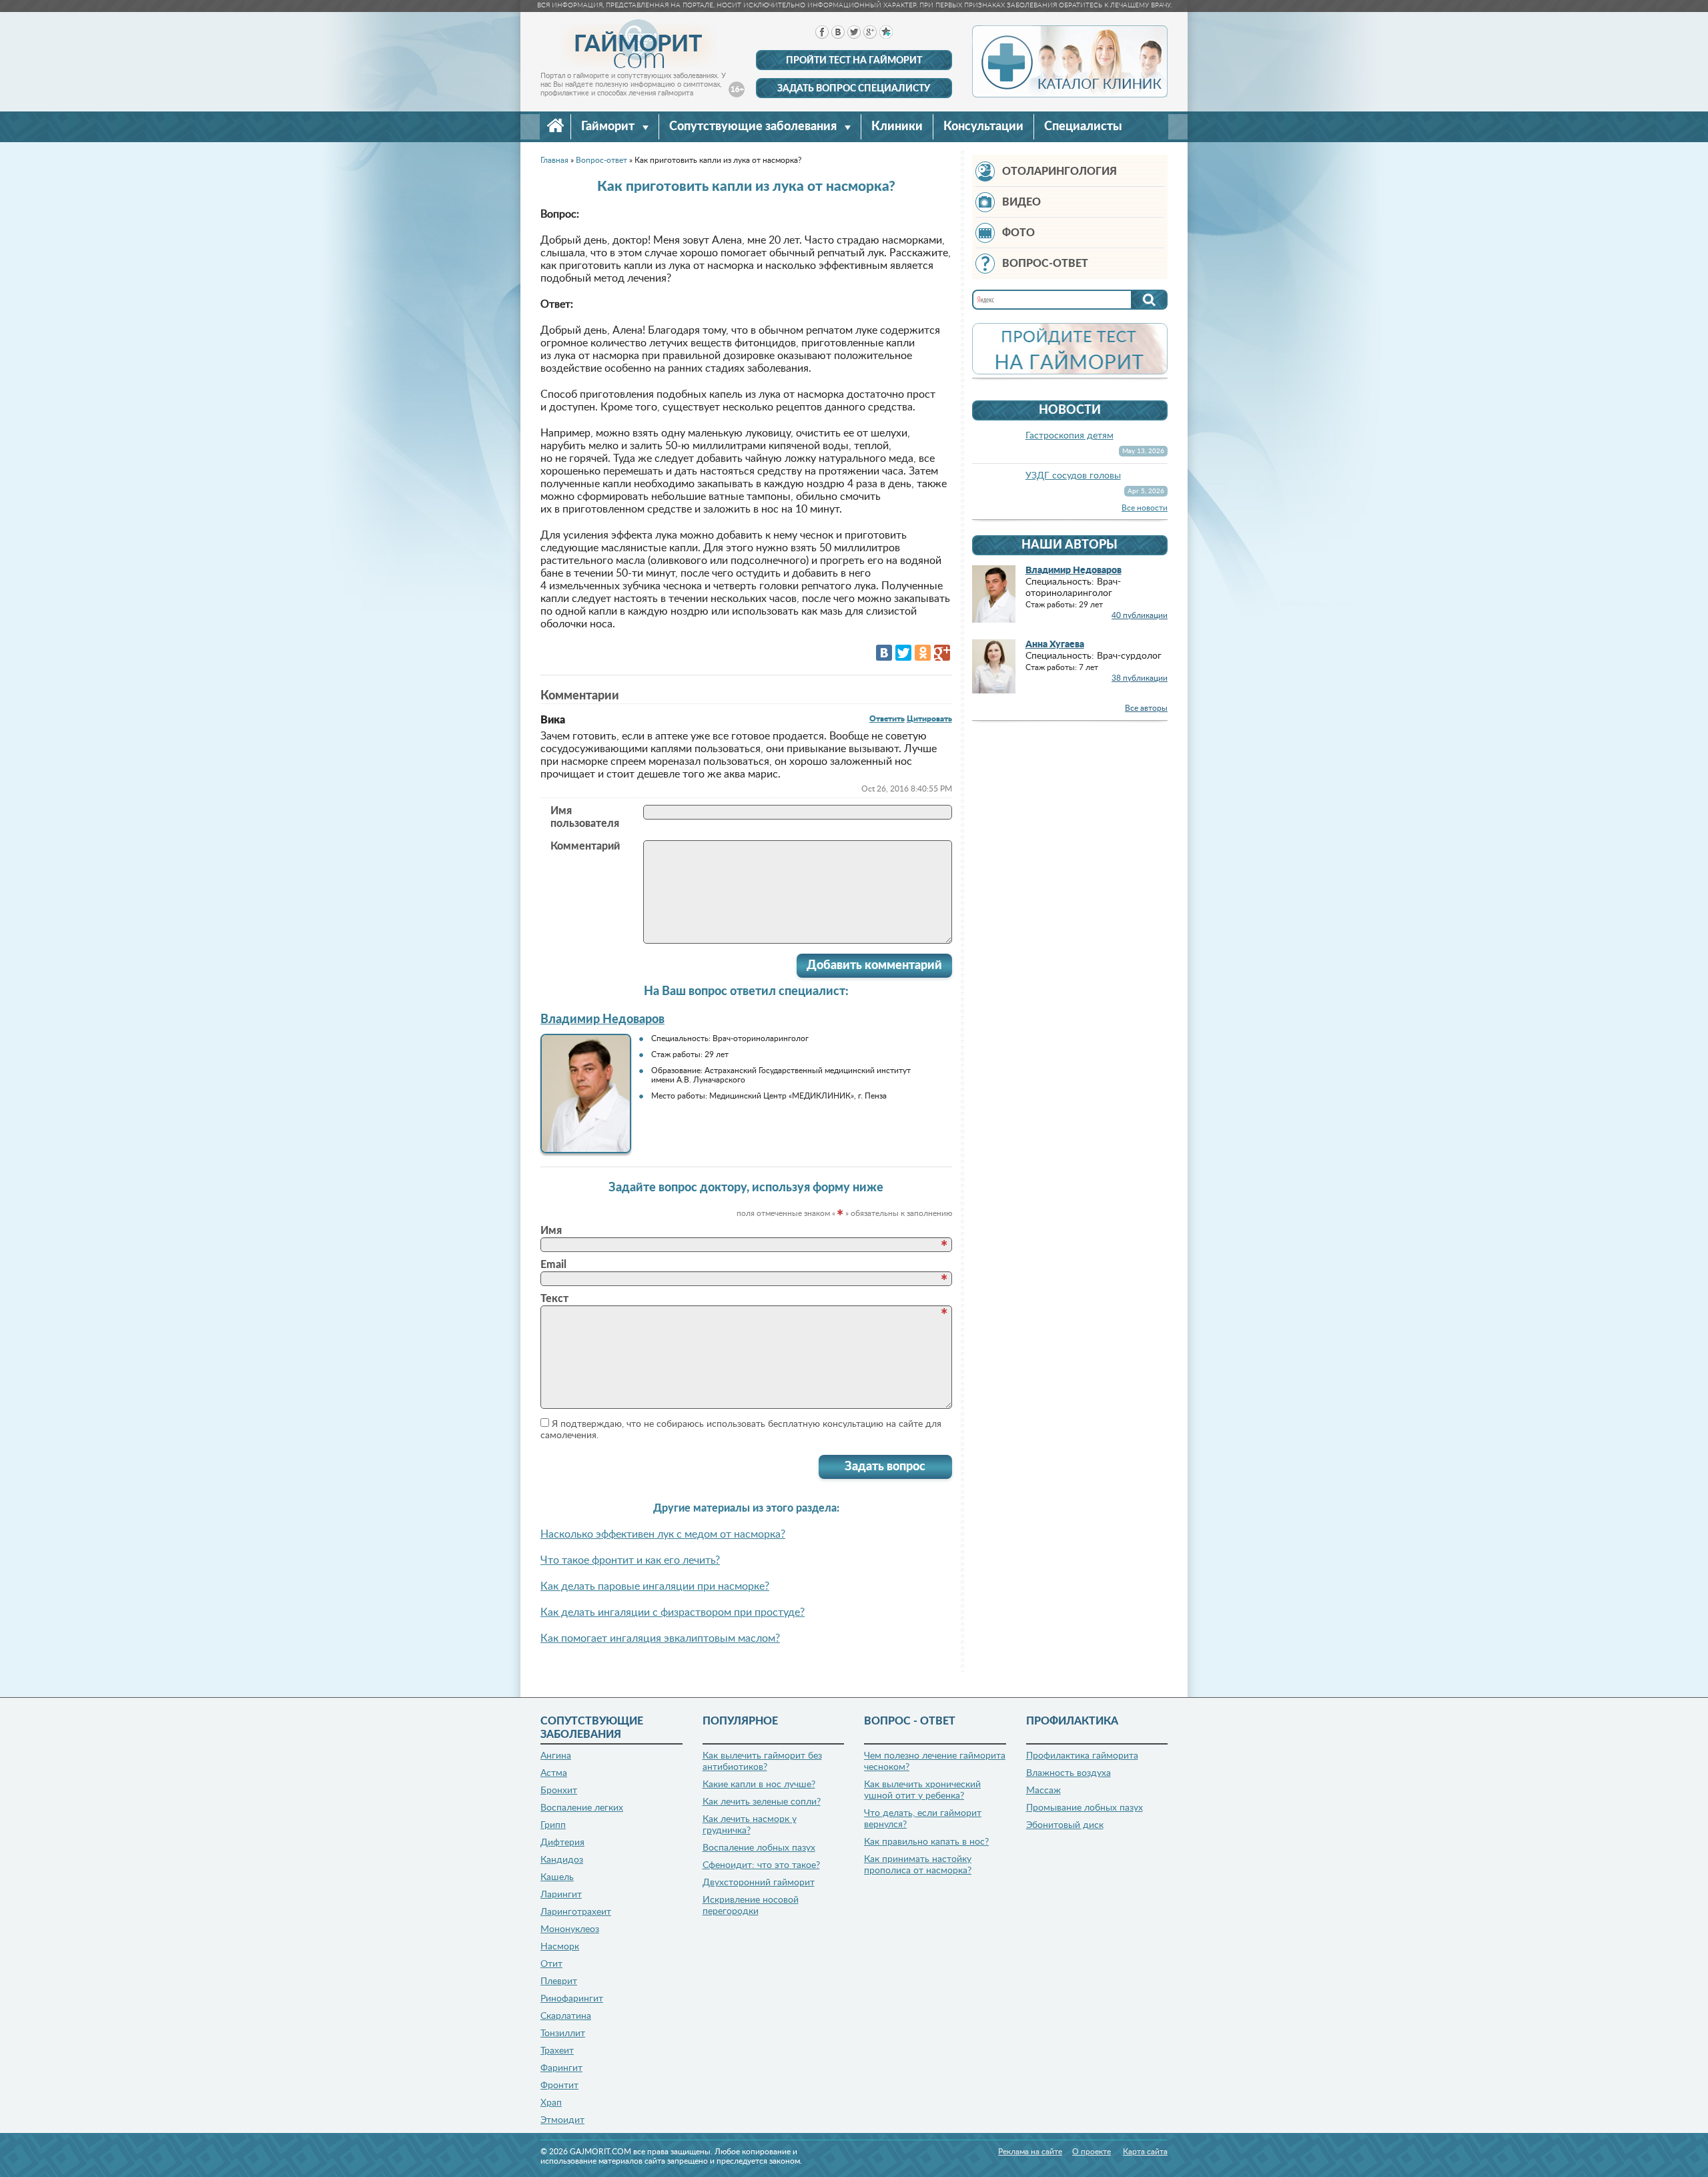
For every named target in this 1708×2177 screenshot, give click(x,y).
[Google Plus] (942, 653)
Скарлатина (566, 2016)
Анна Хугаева (1055, 645)
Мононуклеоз (570, 1929)
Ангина (556, 1756)
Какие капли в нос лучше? (759, 1785)
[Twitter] (903, 653)
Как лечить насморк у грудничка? (750, 1825)
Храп (551, 2103)
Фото (1018, 233)
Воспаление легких (582, 1808)
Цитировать (929, 719)
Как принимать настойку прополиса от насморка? (918, 1865)
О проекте (1092, 2152)
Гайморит (609, 127)
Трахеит (557, 2051)
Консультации (983, 127)
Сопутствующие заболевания (754, 127)
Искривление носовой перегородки (751, 1906)
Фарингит (561, 2068)
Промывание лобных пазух (1085, 1808)
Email (553, 1265)
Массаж (1043, 1791)
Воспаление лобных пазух (759, 1848)
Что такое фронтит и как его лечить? (630, 1560)
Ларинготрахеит (576, 1912)
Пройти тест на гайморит (854, 61)
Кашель (557, 1877)
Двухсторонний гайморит (759, 1883)
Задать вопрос (885, 1467)
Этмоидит (562, 2120)
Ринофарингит (572, 1999)
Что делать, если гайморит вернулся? (923, 1819)
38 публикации (1140, 678)
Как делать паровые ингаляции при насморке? (655, 1586)
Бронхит (559, 1791)
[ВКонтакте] (884, 653)
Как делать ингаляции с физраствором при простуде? (673, 1612)
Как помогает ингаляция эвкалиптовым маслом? (660, 1638)
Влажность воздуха (1069, 1773)
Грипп (553, 1825)
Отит (551, 1964)
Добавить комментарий (874, 966)
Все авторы (1146, 708)
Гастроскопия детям (1070, 436)
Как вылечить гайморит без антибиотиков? (762, 1762)
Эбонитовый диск (1065, 1825)
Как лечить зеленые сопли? (762, 1802)
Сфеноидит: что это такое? (761, 1865)
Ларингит (561, 1895)
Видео (1021, 202)
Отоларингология (1059, 172)
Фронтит (559, 2086)
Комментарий (585, 846)
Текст (554, 1299)
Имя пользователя (585, 817)
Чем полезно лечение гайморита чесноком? (935, 1762)
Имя (551, 1231)
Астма (554, 1773)
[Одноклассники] (923, 653)
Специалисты (1083, 127)
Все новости (1145, 508)
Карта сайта (1145, 2152)
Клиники (897, 127)
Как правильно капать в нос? (926, 1842)
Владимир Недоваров (602, 1020)
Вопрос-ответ (1045, 264)
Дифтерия (562, 1843)
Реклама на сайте (1030, 2152)
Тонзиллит (563, 2034)
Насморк (560, 1947)
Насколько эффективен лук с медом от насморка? (663, 1534)
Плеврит (559, 1981)
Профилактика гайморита (1082, 1756)
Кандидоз (562, 1860)
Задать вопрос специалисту (854, 89)
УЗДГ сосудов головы (1073, 476)
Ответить (887, 719)
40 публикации (1140, 615)
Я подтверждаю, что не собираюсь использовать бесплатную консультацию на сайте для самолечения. (741, 1430)
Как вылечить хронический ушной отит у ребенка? (922, 1790)
